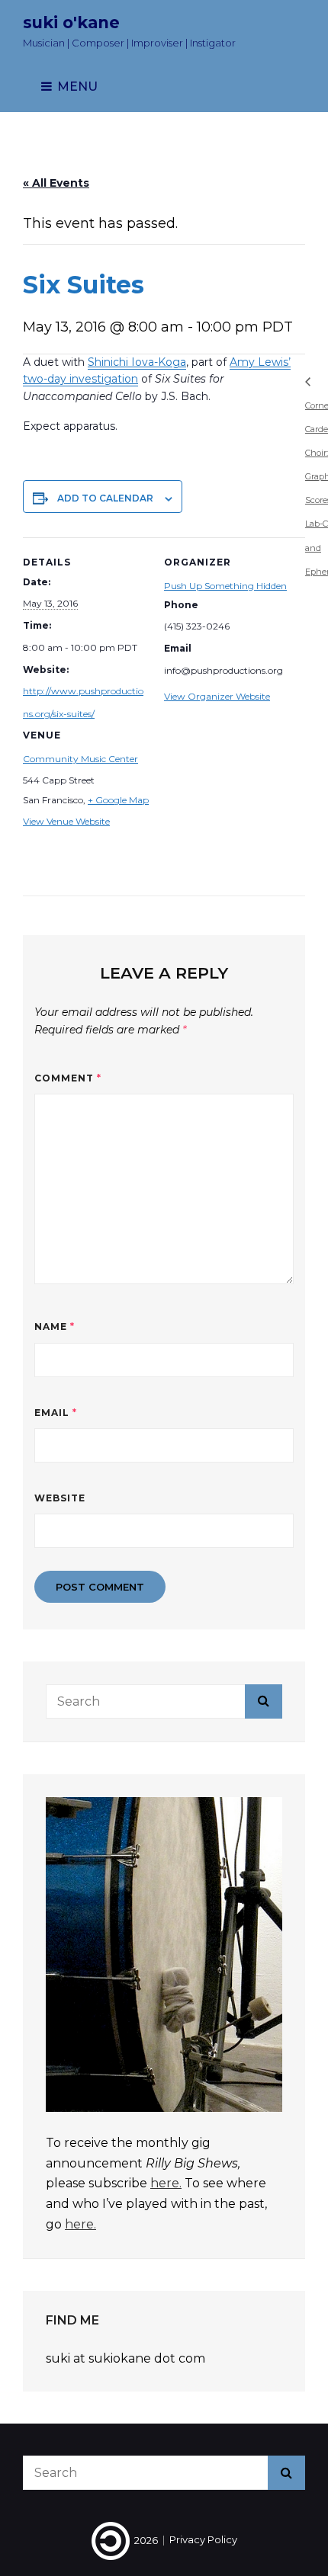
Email (56, 1413)
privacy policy (203, 2540)
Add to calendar (105, 498)
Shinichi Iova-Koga (137, 362)
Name (55, 1326)
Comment (68, 1078)
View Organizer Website (217, 696)
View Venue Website (66, 821)
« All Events (56, 183)
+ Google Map (118, 800)
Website (60, 1498)
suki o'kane (71, 22)
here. (166, 2183)
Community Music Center (80, 759)
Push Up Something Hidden (225, 586)
